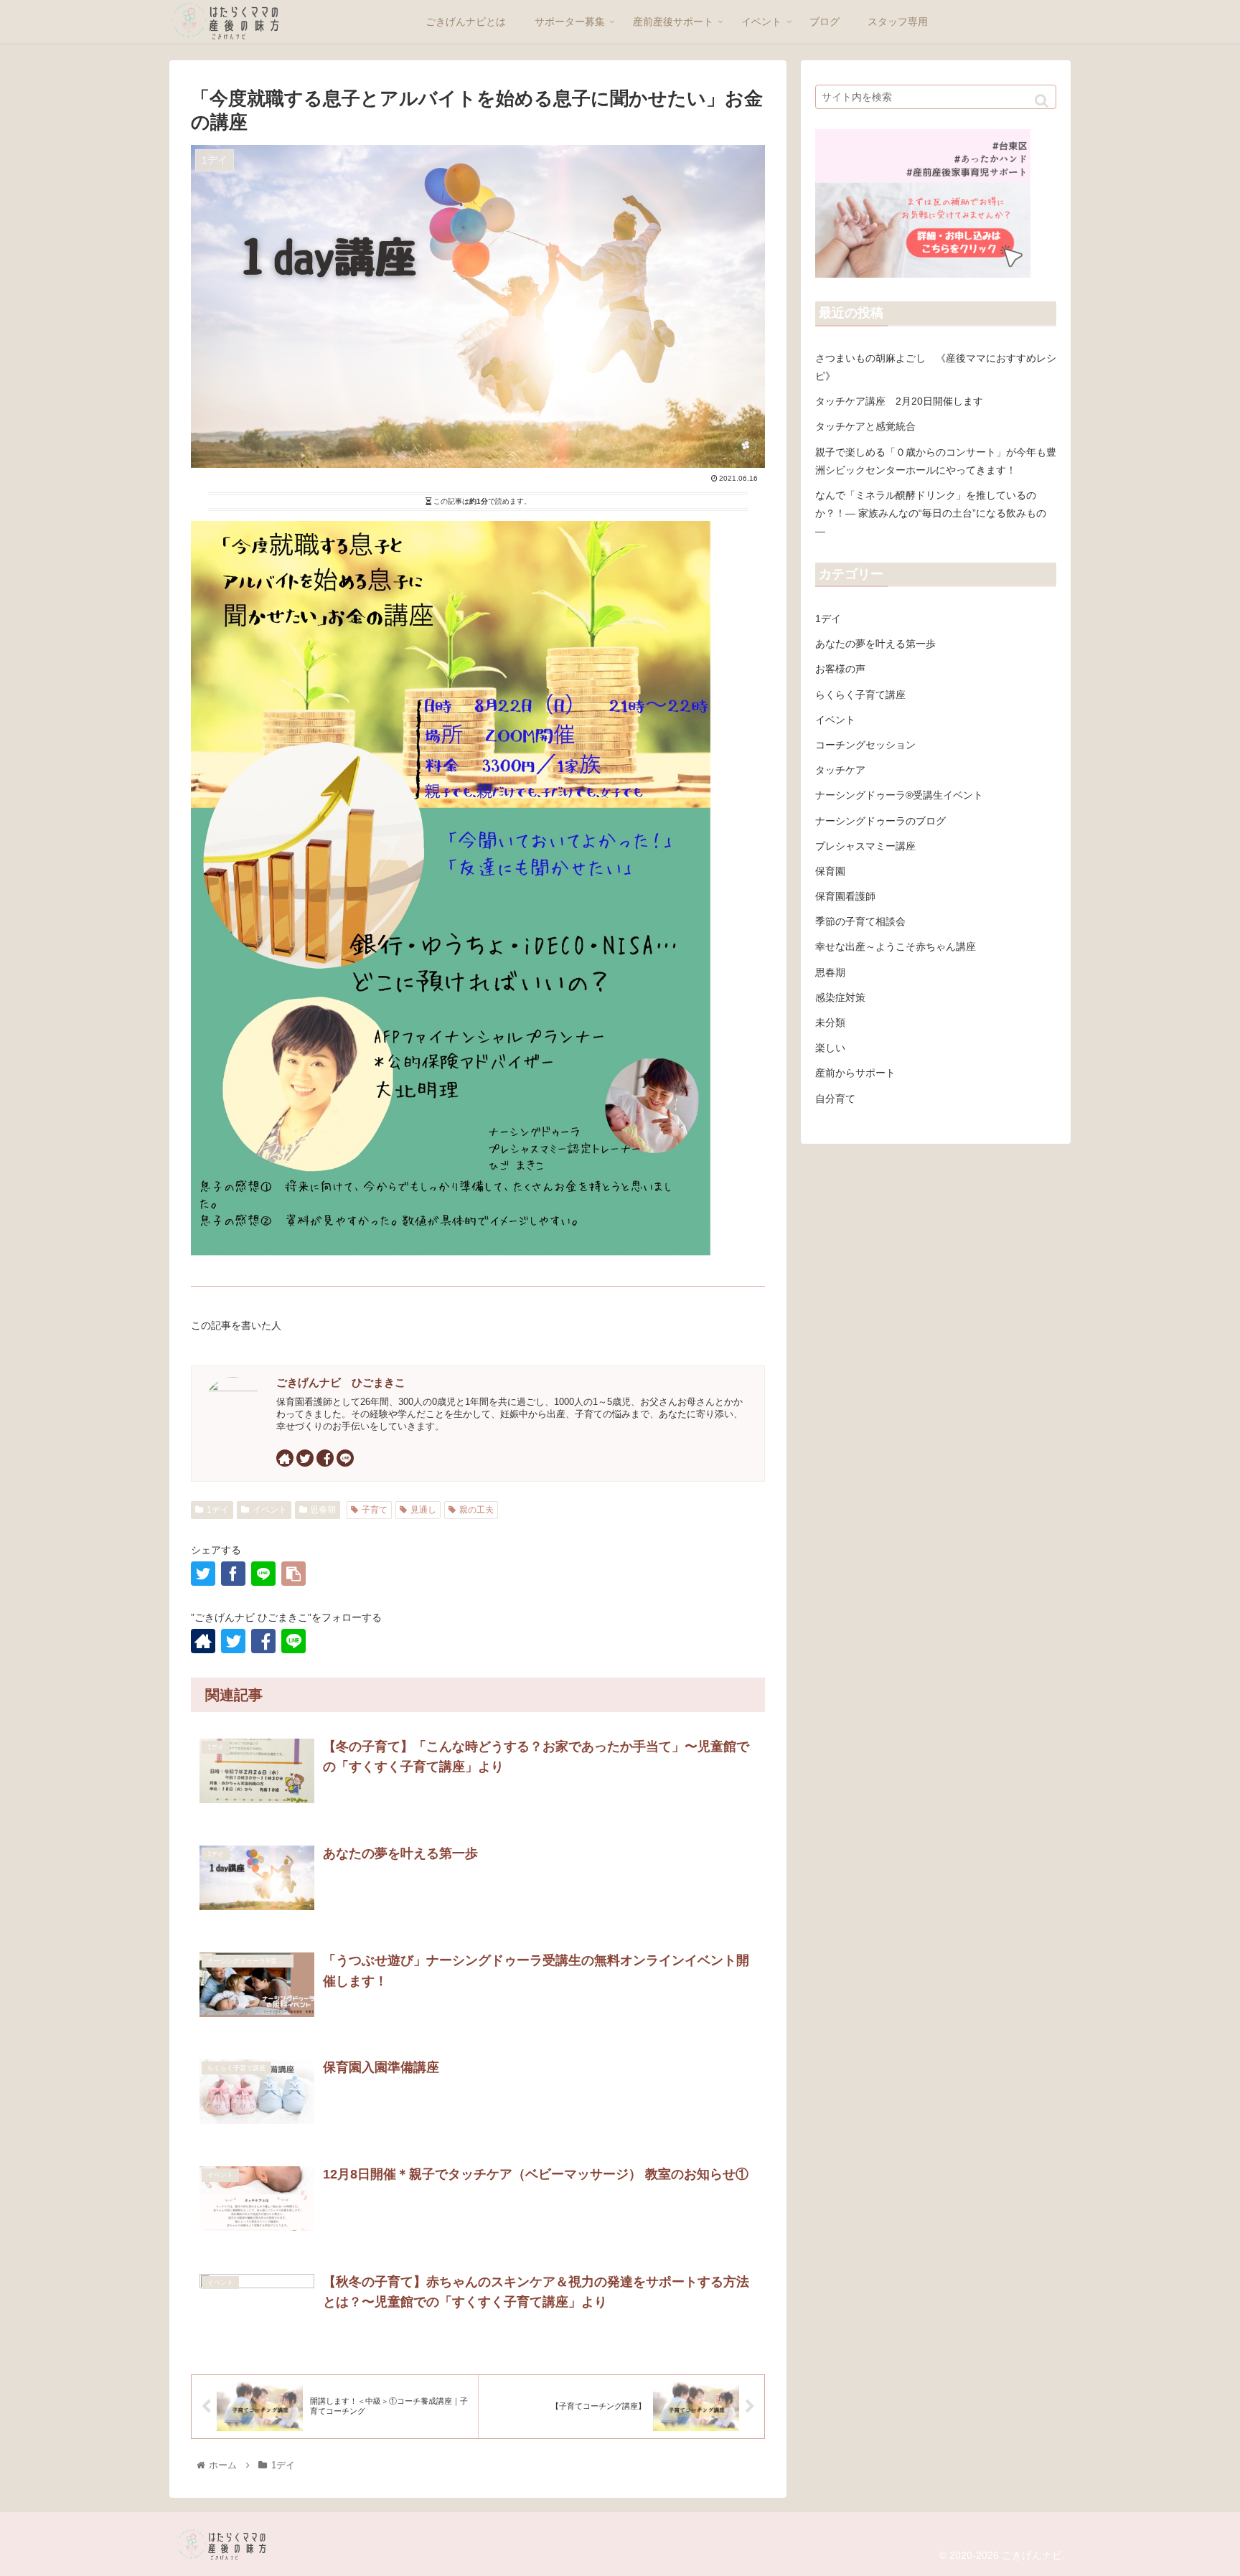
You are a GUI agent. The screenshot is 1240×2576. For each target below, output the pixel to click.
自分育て (835, 1099)
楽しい (830, 1048)
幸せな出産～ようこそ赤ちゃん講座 (896, 946)
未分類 (830, 1023)
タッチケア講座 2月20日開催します (899, 401)
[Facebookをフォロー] (325, 1458)
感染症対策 (840, 997)
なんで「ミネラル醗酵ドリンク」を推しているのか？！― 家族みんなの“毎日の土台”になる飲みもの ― (931, 513)
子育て (375, 1510)
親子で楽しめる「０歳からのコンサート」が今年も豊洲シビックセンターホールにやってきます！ (936, 461)
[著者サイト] (285, 1458)
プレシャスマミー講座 (865, 846)
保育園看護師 (845, 896)
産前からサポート (855, 1073)
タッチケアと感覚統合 (865, 426)
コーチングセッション (865, 745)
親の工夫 (476, 1510)
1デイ (218, 1510)
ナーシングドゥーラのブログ (880, 821)
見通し (423, 1510)
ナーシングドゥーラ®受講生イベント (899, 795)
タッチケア (840, 770)
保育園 (830, 871)
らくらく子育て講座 (860, 695)
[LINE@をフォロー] (345, 1458)
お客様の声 (840, 669)
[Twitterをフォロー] (305, 1458)
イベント (270, 1510)
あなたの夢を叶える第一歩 (875, 644)
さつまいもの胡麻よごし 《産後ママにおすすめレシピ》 (936, 367)
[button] (1042, 101)
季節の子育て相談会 (860, 921)
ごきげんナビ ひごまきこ (341, 1382)
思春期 (323, 1510)
